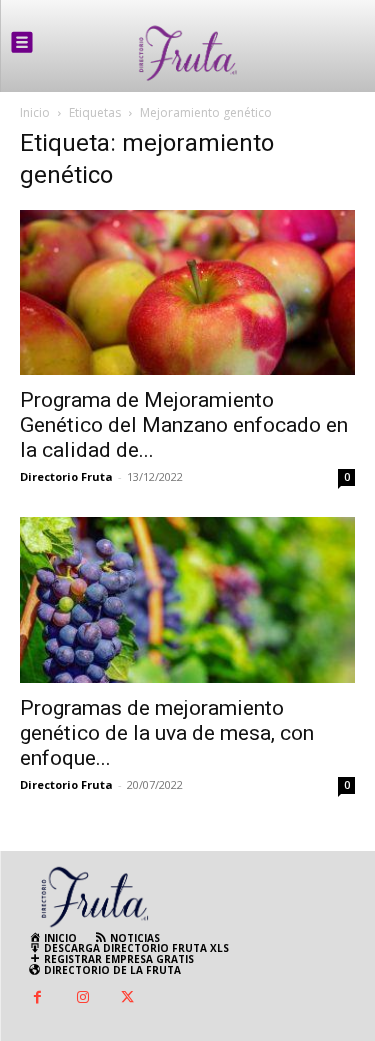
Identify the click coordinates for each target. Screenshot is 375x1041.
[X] (127, 998)
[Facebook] (37, 998)
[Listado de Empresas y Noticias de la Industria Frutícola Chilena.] (188, 53)
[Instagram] (82, 998)
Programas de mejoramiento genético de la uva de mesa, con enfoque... (167, 733)
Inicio (35, 112)
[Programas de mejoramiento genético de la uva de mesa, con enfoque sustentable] (187, 599)
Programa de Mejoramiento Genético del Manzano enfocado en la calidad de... (184, 425)
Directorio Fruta (66, 476)
